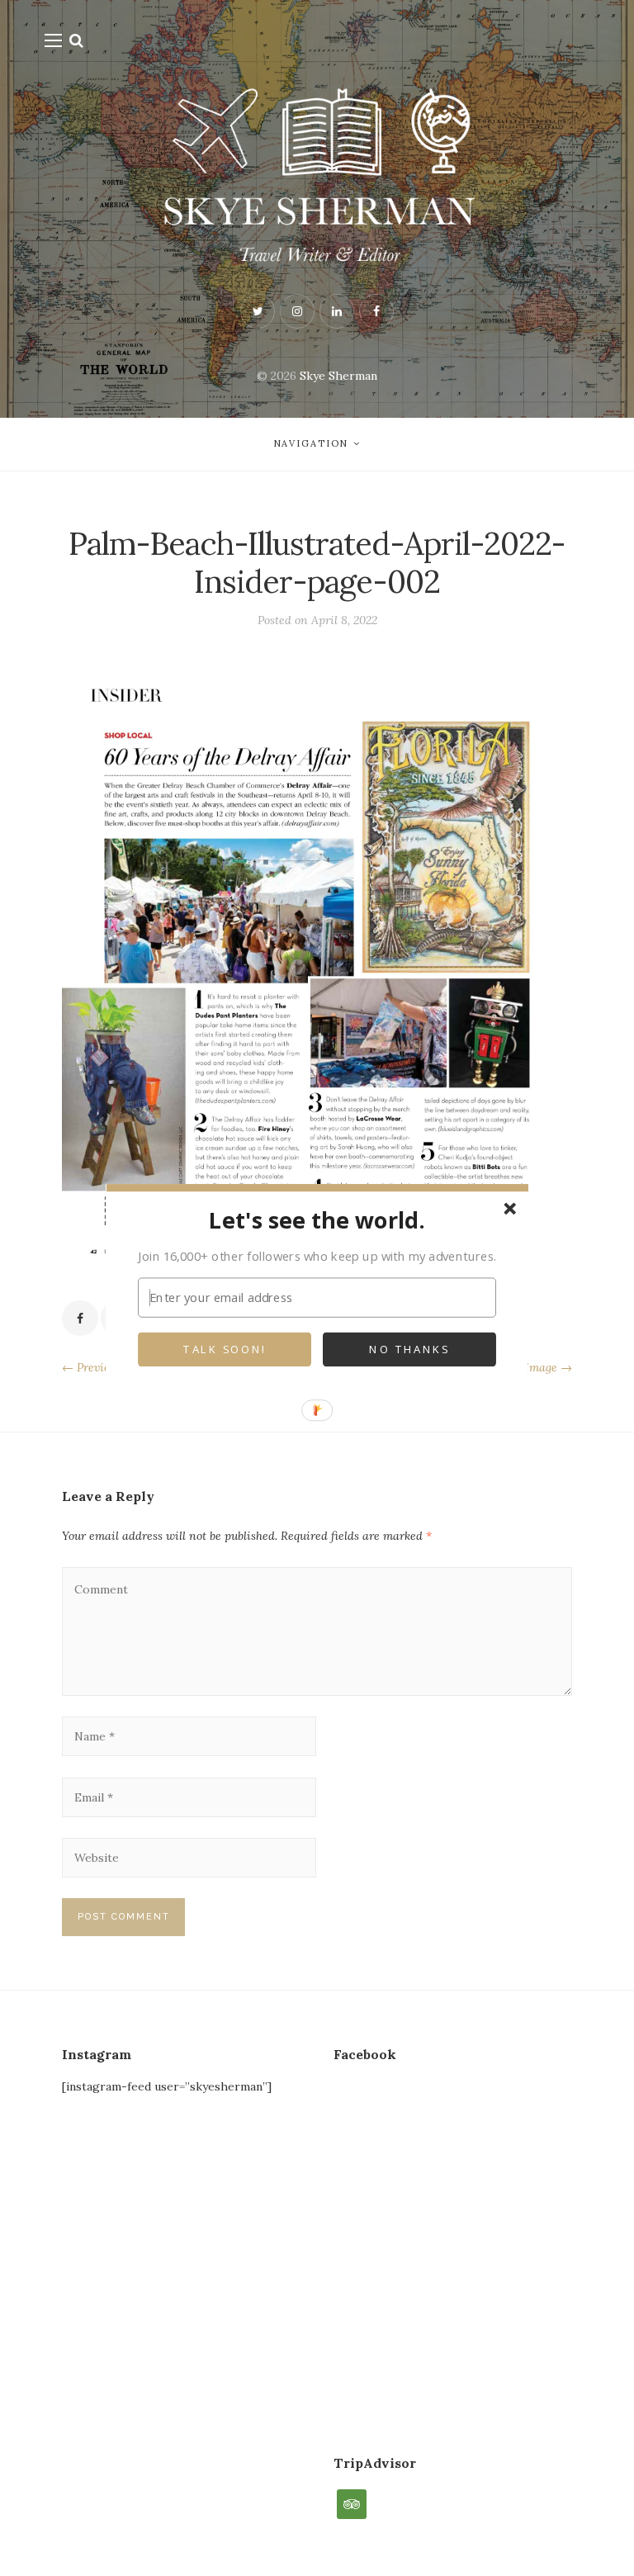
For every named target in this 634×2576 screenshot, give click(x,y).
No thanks (409, 1350)
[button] (317, 1219)
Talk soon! (225, 1350)
